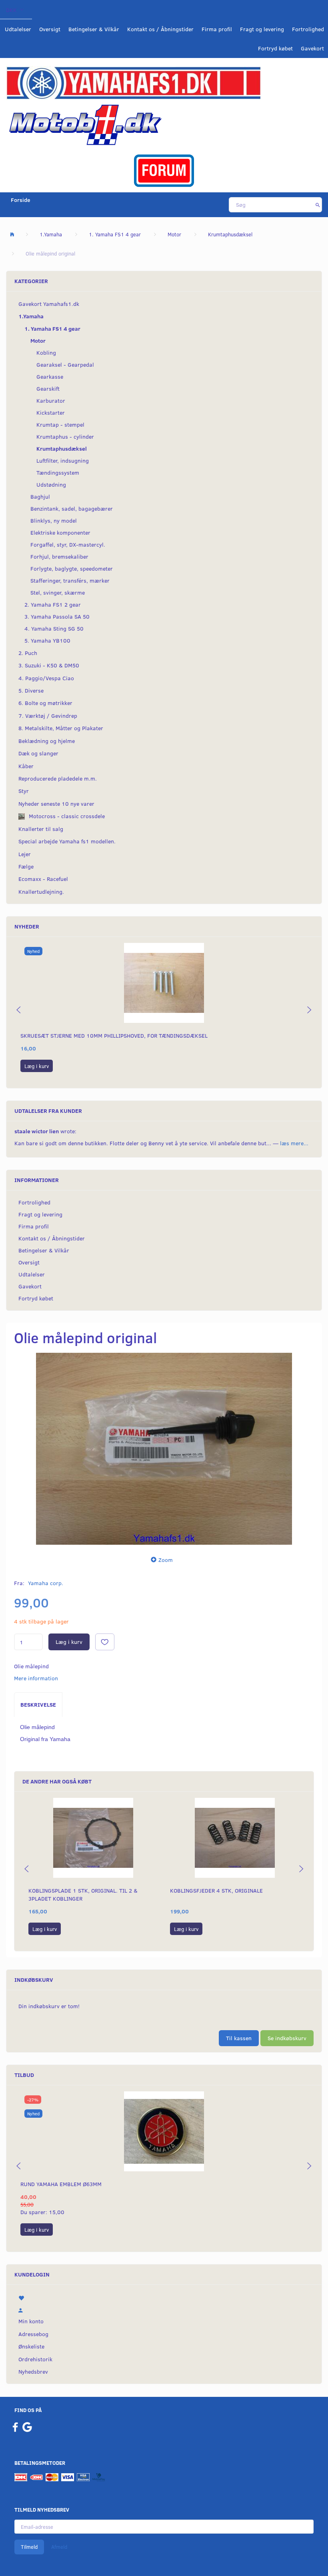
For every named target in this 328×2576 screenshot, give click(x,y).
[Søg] (318, 205)
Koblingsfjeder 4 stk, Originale (216, 1890)
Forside (21, 200)
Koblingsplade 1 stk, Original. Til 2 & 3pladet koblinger (83, 1894)
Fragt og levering (262, 29)
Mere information (36, 1678)
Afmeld (59, 2547)
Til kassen (239, 2038)
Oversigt (50, 29)
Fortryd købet (275, 48)
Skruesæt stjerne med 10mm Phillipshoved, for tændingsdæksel (114, 1035)
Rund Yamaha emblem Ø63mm (61, 2184)
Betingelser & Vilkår (94, 29)
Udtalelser (18, 29)
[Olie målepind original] (164, 1449)
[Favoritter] (164, 2297)
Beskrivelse (38, 1704)
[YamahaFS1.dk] (133, 82)
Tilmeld (29, 2547)
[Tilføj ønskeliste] (105, 1642)
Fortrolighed (308, 29)
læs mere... (294, 1143)
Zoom (166, 1560)
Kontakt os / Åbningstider (160, 29)
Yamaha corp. (46, 1583)
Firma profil (217, 29)
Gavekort (312, 48)
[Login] (164, 2309)
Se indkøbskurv (287, 2038)
